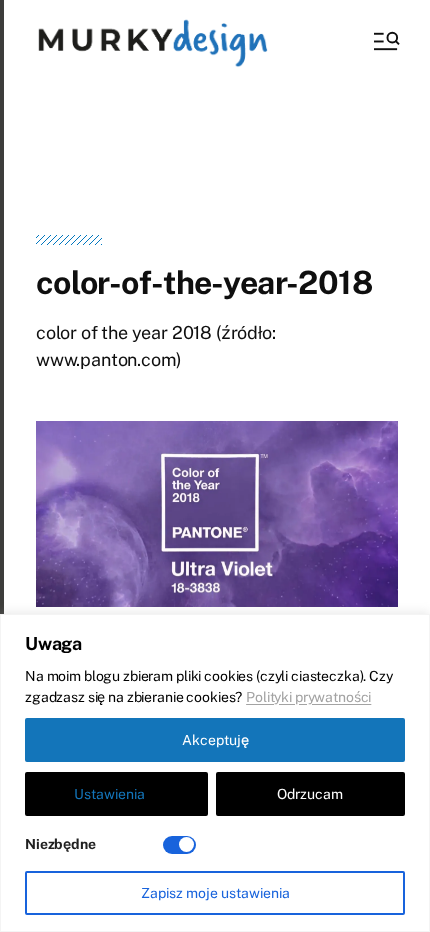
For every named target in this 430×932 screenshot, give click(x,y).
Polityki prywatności (308, 697)
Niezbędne (60, 844)
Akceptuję (215, 740)
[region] (215, 773)
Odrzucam (310, 794)
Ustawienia (109, 794)
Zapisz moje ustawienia (215, 893)
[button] (385, 41)
